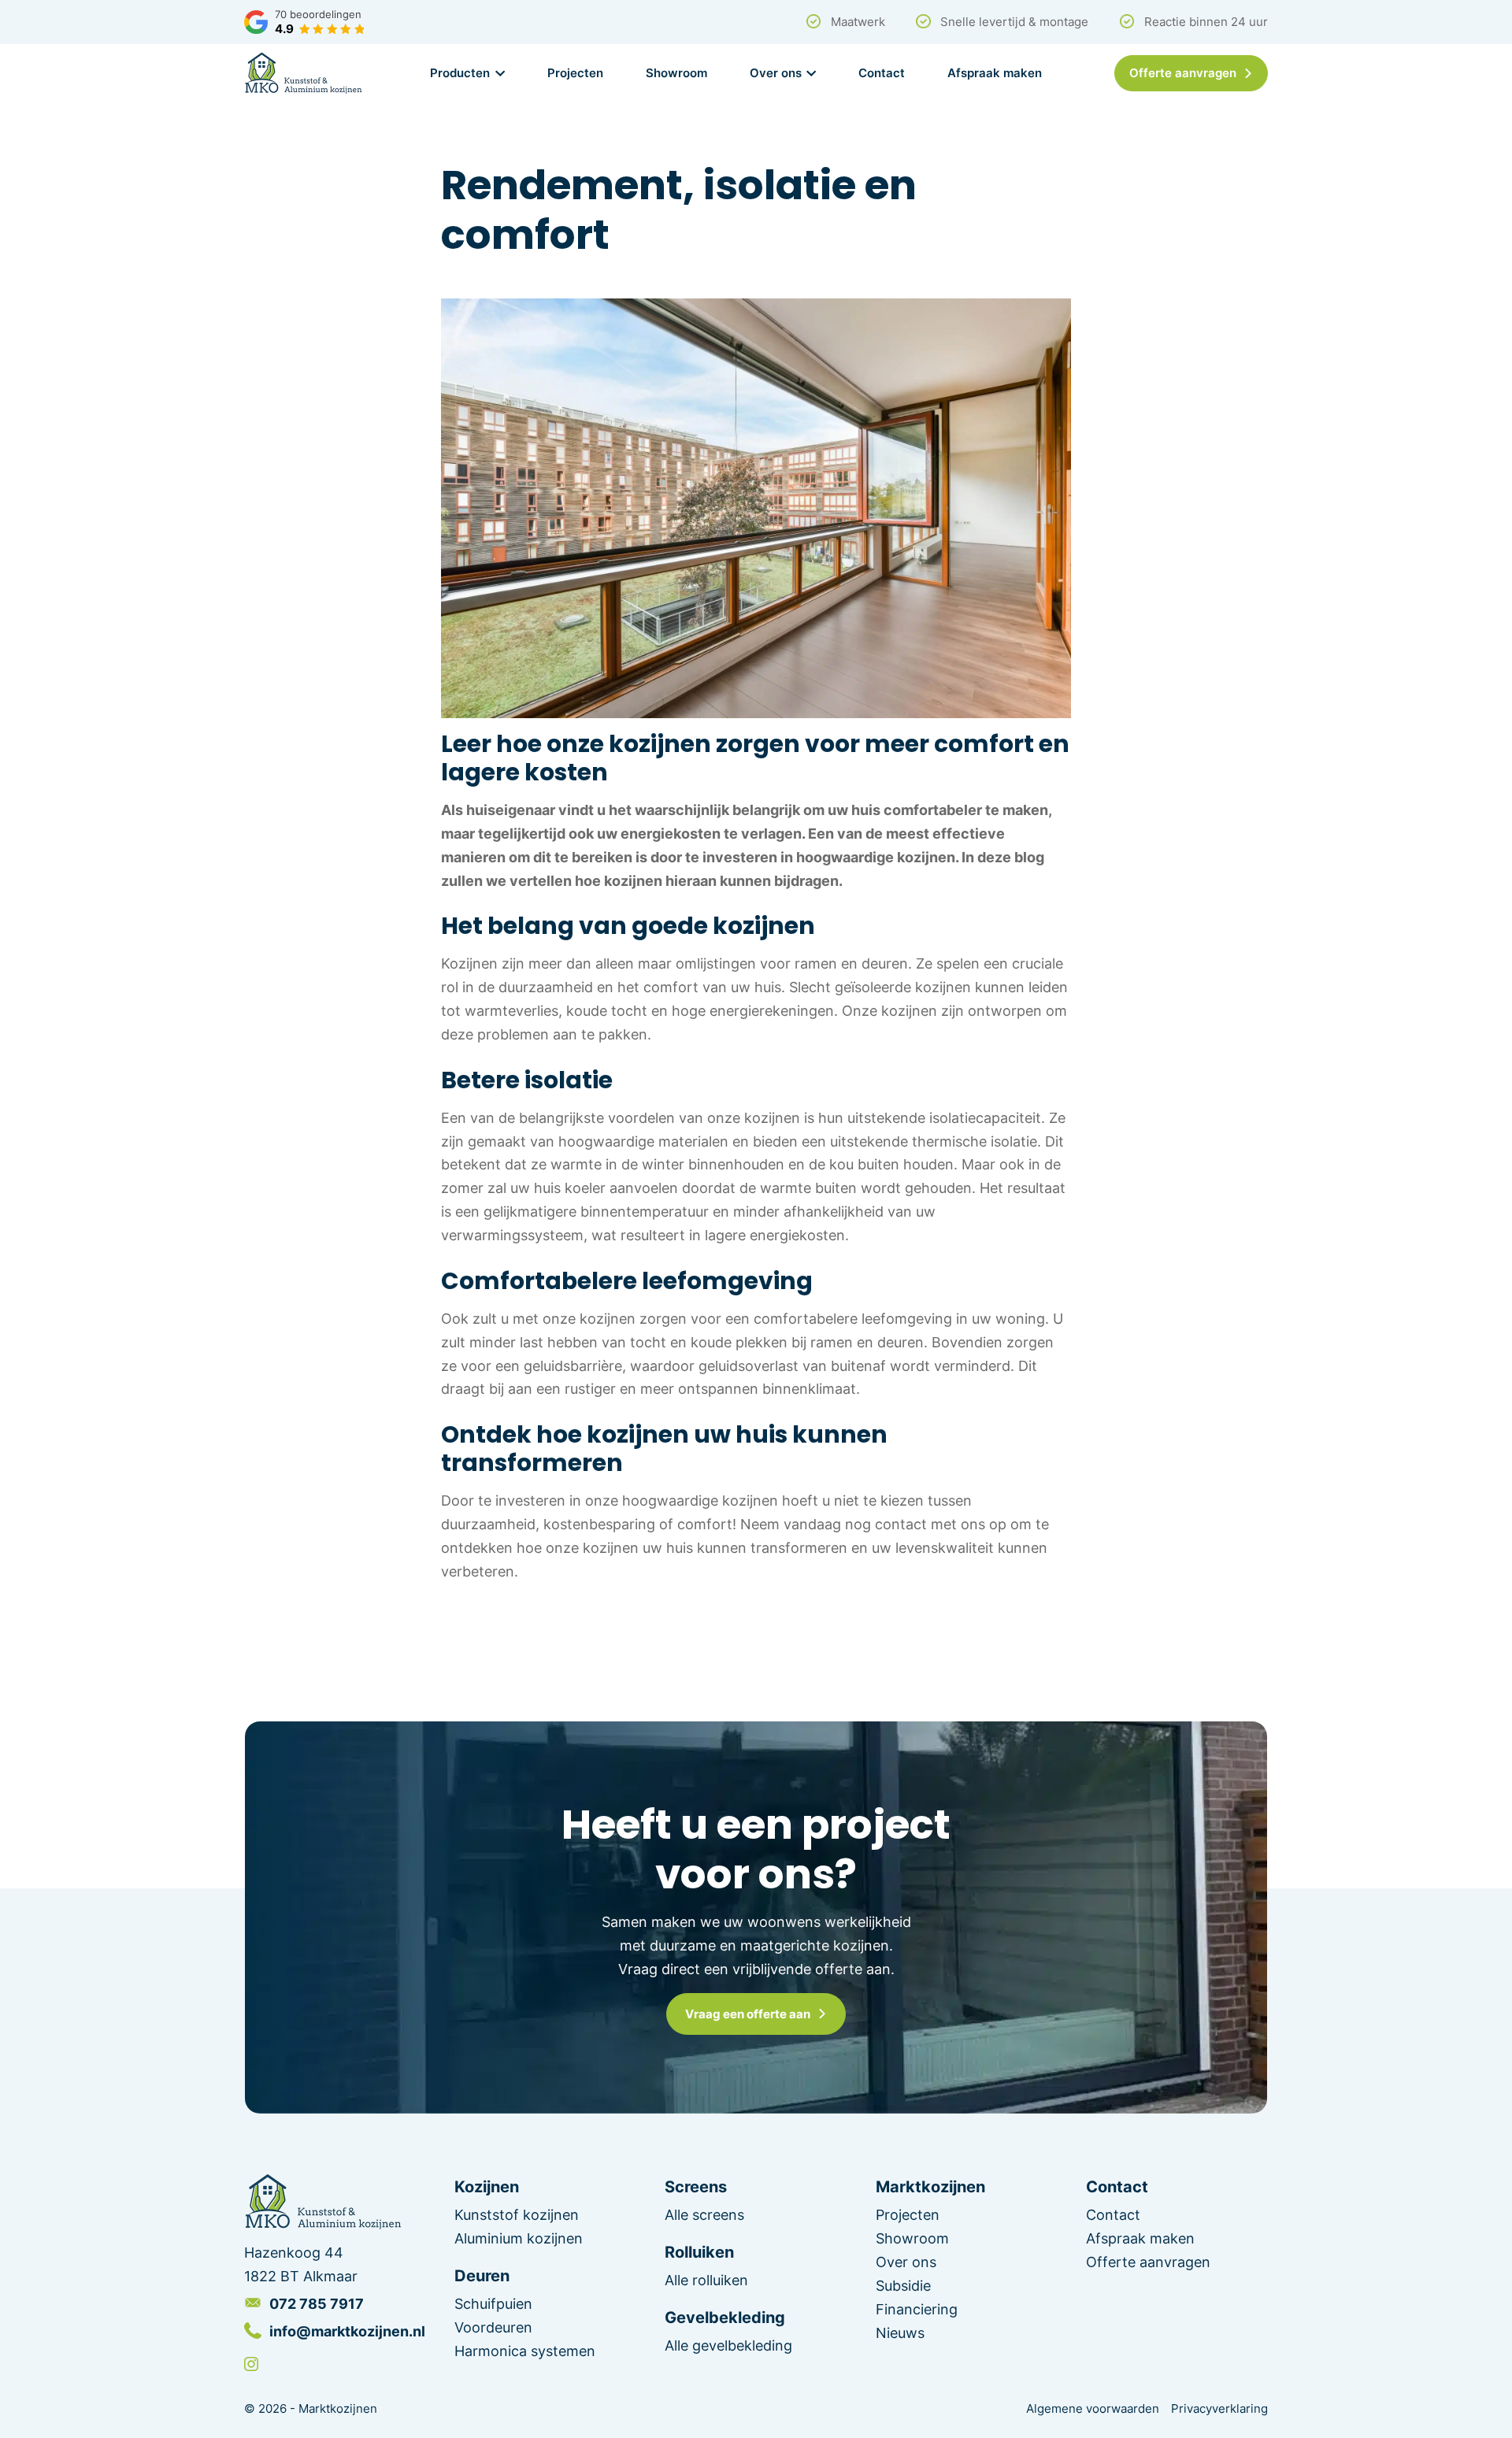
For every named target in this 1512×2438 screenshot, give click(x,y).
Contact (882, 72)
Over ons (776, 72)
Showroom (676, 72)
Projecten (575, 72)
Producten (460, 72)
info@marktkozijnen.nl (347, 2331)
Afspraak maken (995, 72)
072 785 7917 (317, 2303)
